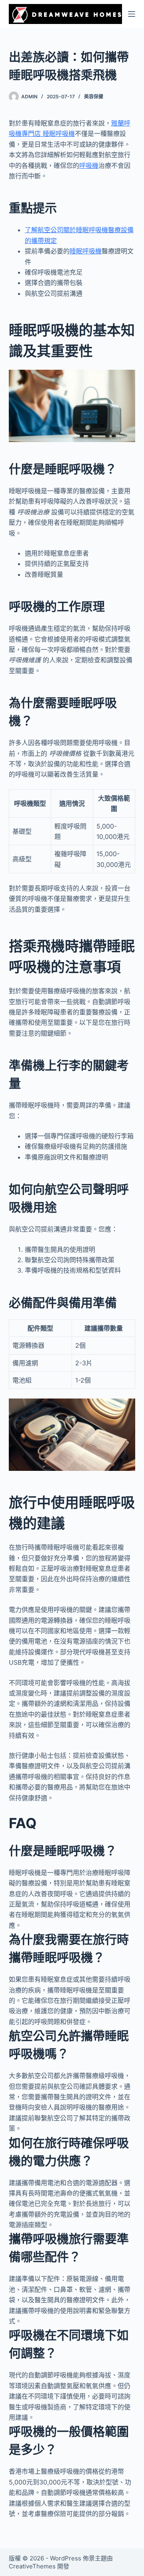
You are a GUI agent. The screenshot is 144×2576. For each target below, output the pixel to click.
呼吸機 (89, 165)
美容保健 (94, 97)
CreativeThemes (32, 2566)
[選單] (132, 14)
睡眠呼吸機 (86, 251)
